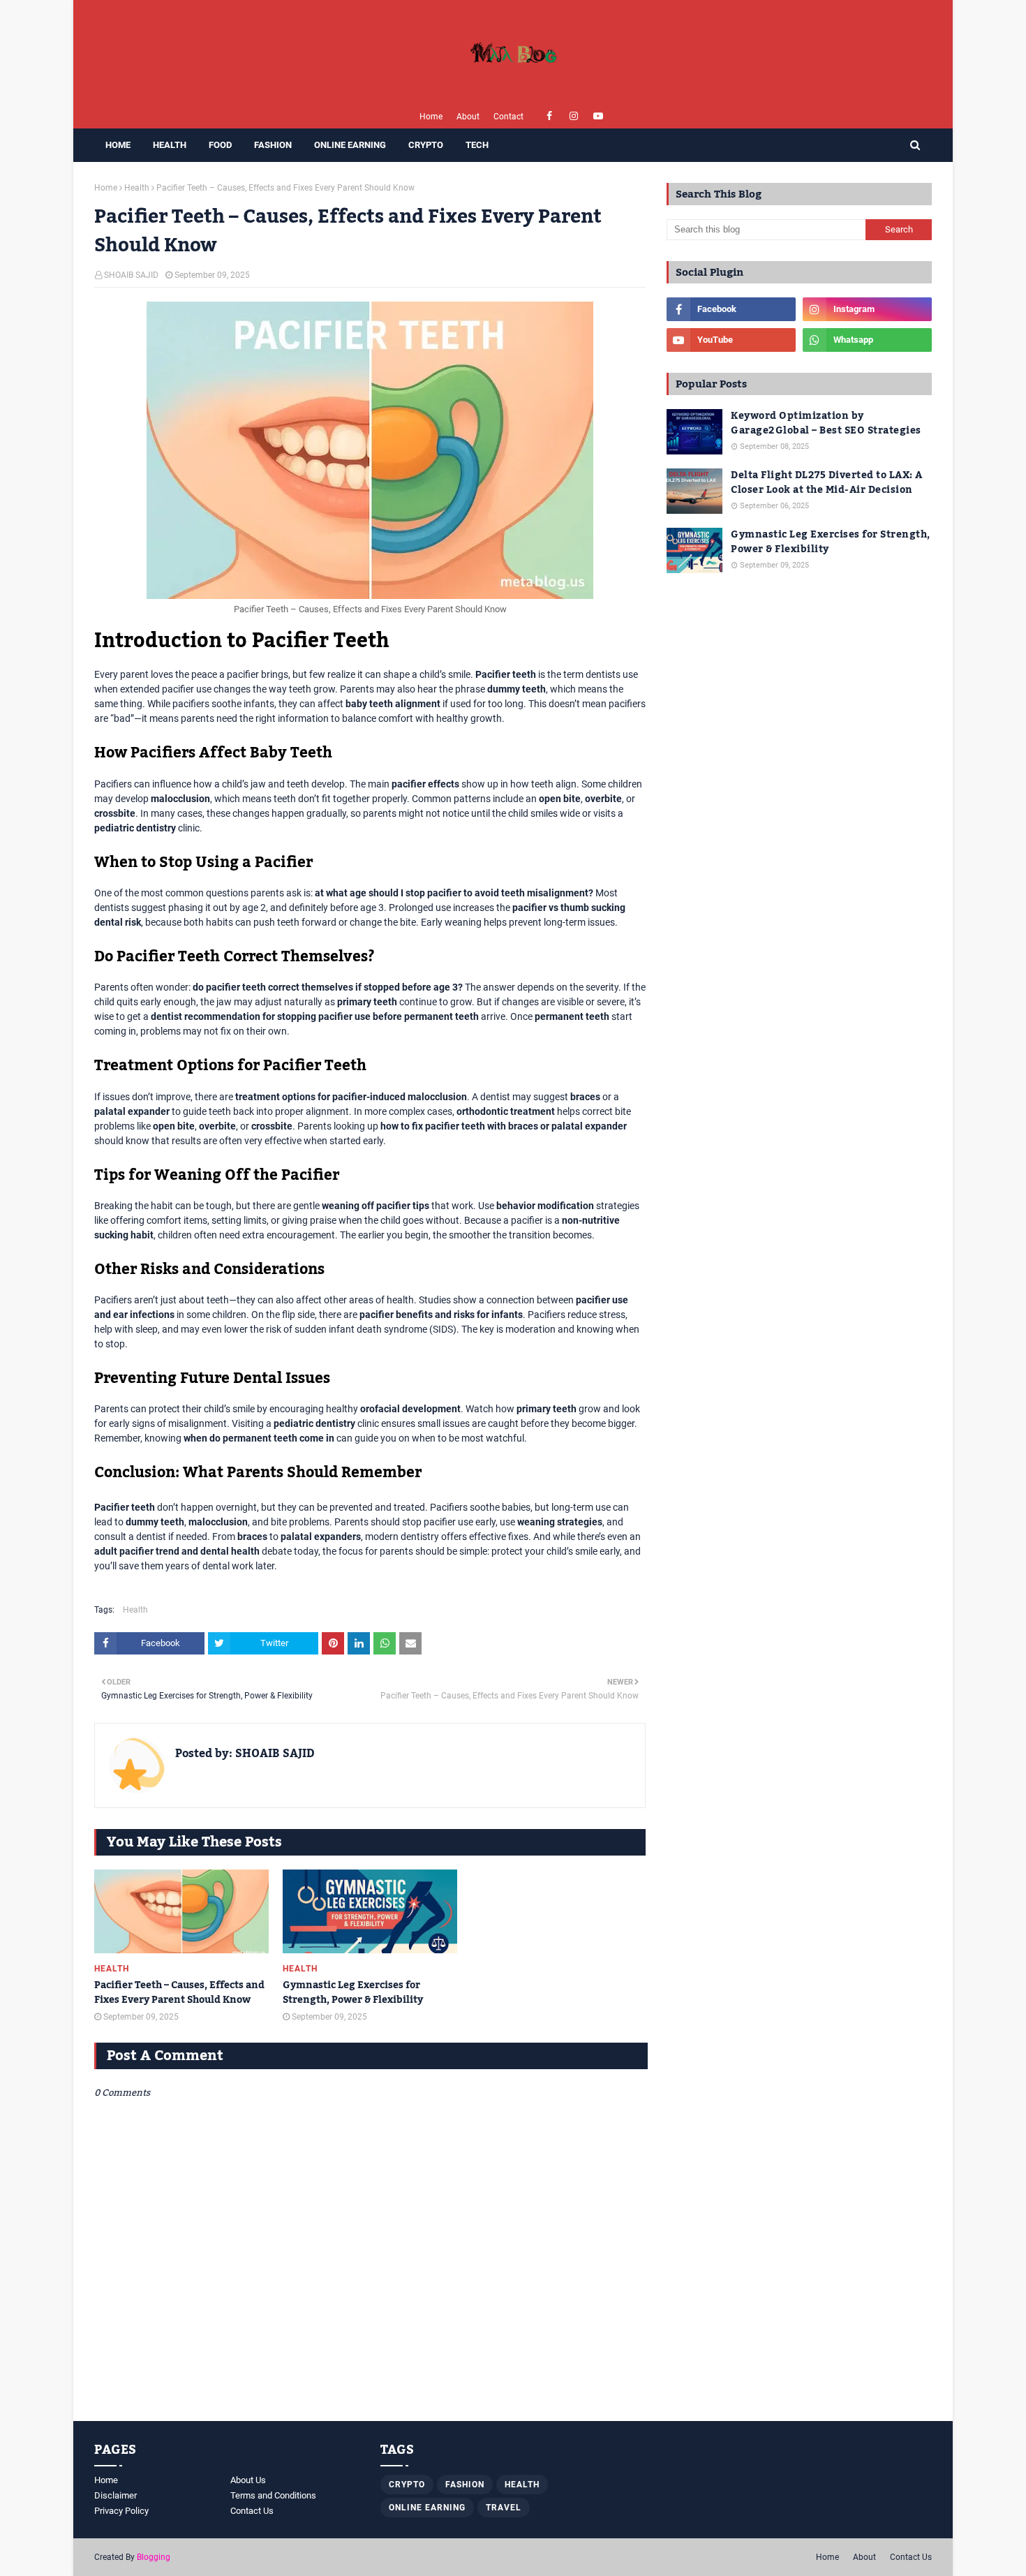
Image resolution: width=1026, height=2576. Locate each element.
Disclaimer (116, 2495)
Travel (504, 2508)
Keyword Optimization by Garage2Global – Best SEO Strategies (826, 424)
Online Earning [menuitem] (350, 145)
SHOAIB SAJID (131, 275)
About (468, 117)
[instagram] (574, 116)
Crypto (407, 2485)
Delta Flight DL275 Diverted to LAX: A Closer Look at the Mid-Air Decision (827, 483)
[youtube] (598, 116)
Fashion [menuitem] (273, 145)
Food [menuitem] (220, 145)
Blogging (154, 2557)
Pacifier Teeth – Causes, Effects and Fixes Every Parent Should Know (179, 1993)
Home (431, 117)
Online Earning (427, 2508)
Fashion (465, 2485)
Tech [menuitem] (477, 145)
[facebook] (550, 116)
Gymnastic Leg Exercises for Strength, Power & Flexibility (353, 1993)
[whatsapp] (867, 340)
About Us (248, 2480)
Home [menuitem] (118, 145)
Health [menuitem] (170, 145)
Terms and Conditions (273, 2495)
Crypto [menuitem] (426, 145)
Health (137, 188)
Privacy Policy (121, 2511)
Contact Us (252, 2511)
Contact (508, 117)
